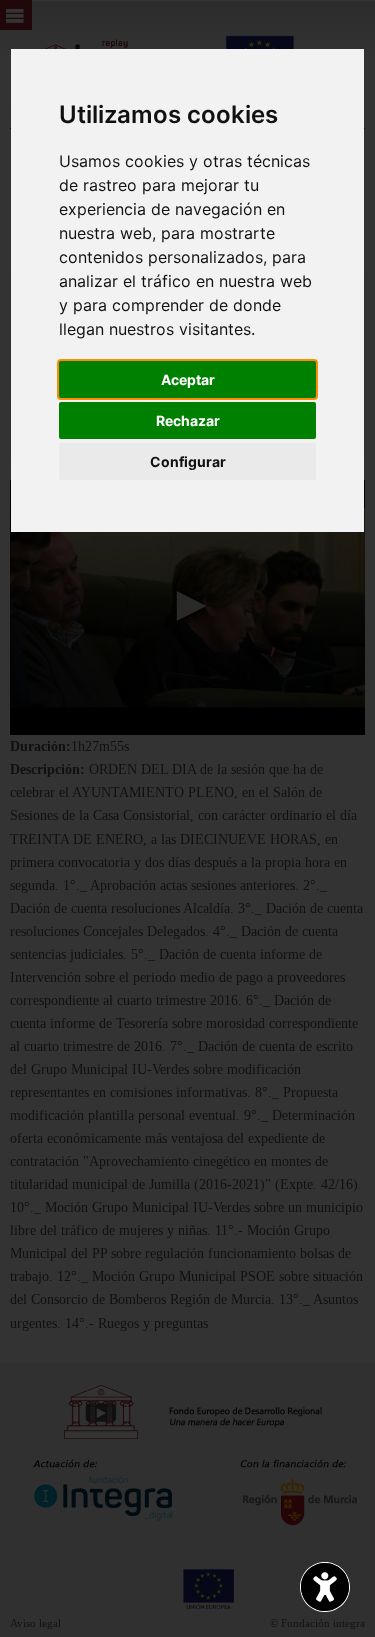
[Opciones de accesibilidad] (325, 1587)
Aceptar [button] (188, 379)
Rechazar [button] (188, 420)
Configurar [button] (188, 461)
